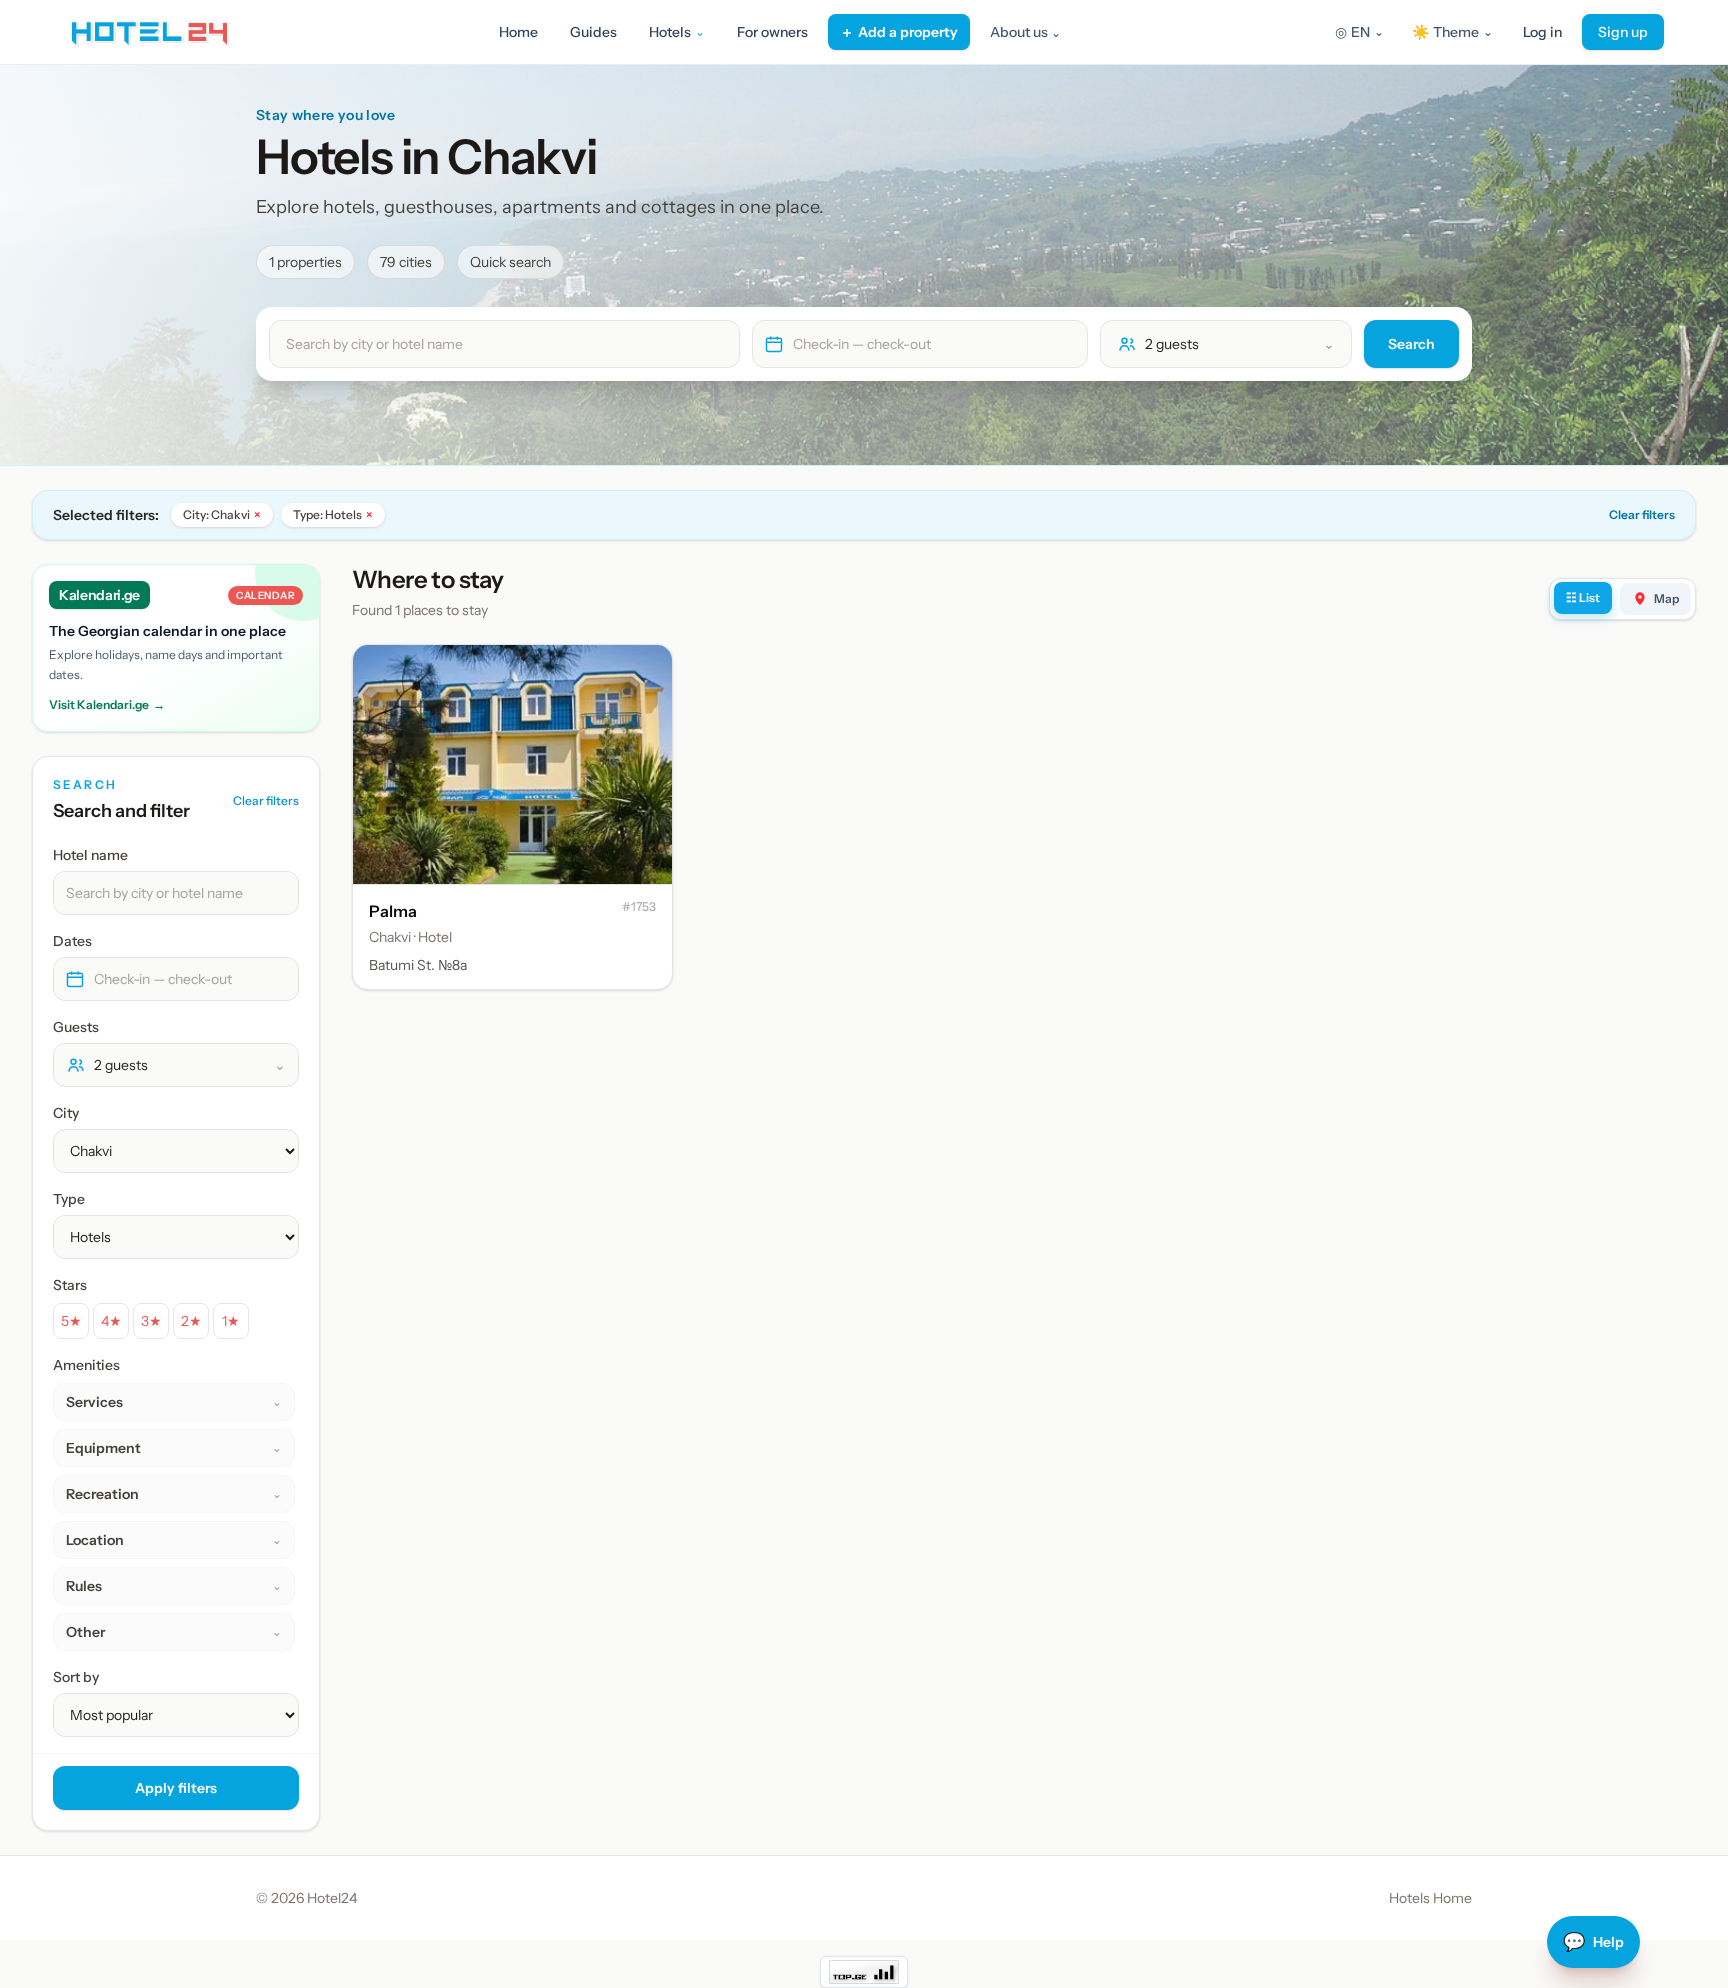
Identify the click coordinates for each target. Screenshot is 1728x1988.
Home (518, 32)
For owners (772, 32)
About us (1025, 32)
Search (1411, 344)
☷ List (1583, 597)
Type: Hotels (333, 514)
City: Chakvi (222, 514)
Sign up (1623, 32)
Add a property (899, 32)
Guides (593, 32)
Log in (1542, 32)
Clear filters (1642, 514)
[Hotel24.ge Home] (149, 32)
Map (1666, 598)
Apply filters (176, 1788)
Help (1593, 1942)
